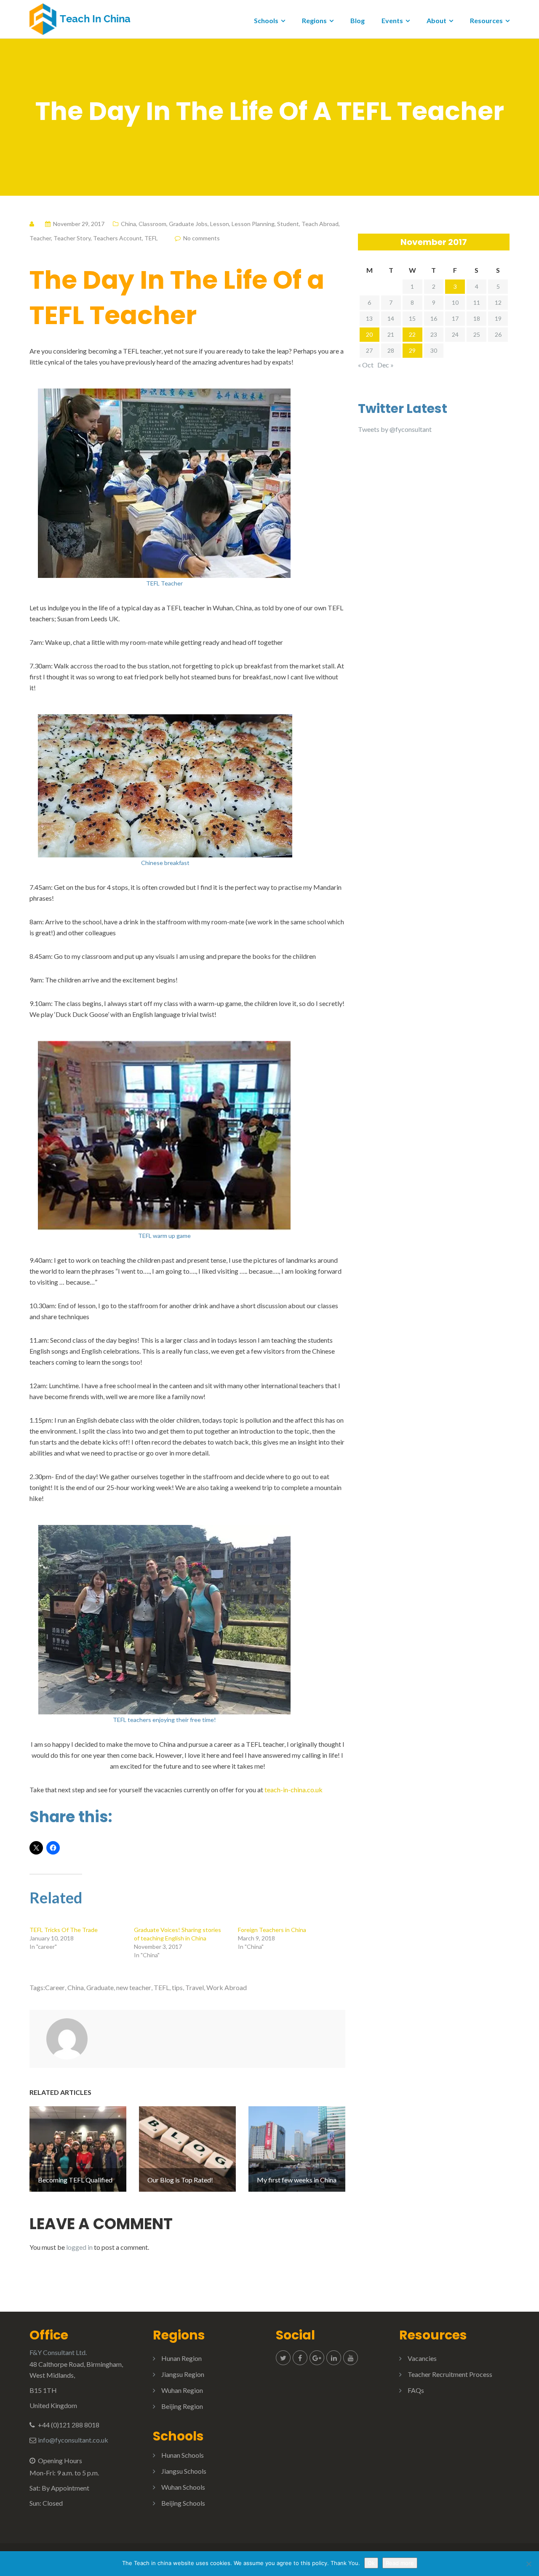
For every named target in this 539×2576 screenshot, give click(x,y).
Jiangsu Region (183, 2374)
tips (177, 1987)
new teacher (134, 1987)
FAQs (416, 2390)
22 (412, 334)
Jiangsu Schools (184, 2471)
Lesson (220, 224)
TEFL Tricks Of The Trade (64, 1930)
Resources (486, 20)
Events (392, 20)
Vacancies (422, 2358)
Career (55, 1987)
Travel (195, 1987)
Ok (371, 2563)
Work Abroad (227, 1987)
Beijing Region (182, 2406)
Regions (314, 20)
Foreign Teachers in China (272, 1930)
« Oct (366, 365)
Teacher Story (72, 238)
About (436, 20)
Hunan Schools (183, 2455)
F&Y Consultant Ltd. (58, 2352)
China (128, 224)
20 (369, 334)
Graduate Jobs (188, 224)
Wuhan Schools (183, 2487)
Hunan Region (181, 2358)
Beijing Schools (183, 2503)
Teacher (40, 238)
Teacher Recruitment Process (450, 2374)
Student (288, 224)
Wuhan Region (182, 2390)
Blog (358, 20)
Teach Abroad (320, 224)
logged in (79, 2247)
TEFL (151, 238)
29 (412, 350)
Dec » (386, 365)
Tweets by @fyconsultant (395, 429)
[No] (528, 2564)
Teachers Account (117, 238)
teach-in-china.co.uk (294, 1790)
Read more (400, 2563)
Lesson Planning (253, 224)
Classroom (152, 224)
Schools (266, 20)
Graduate (100, 1987)
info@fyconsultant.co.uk (73, 2440)
